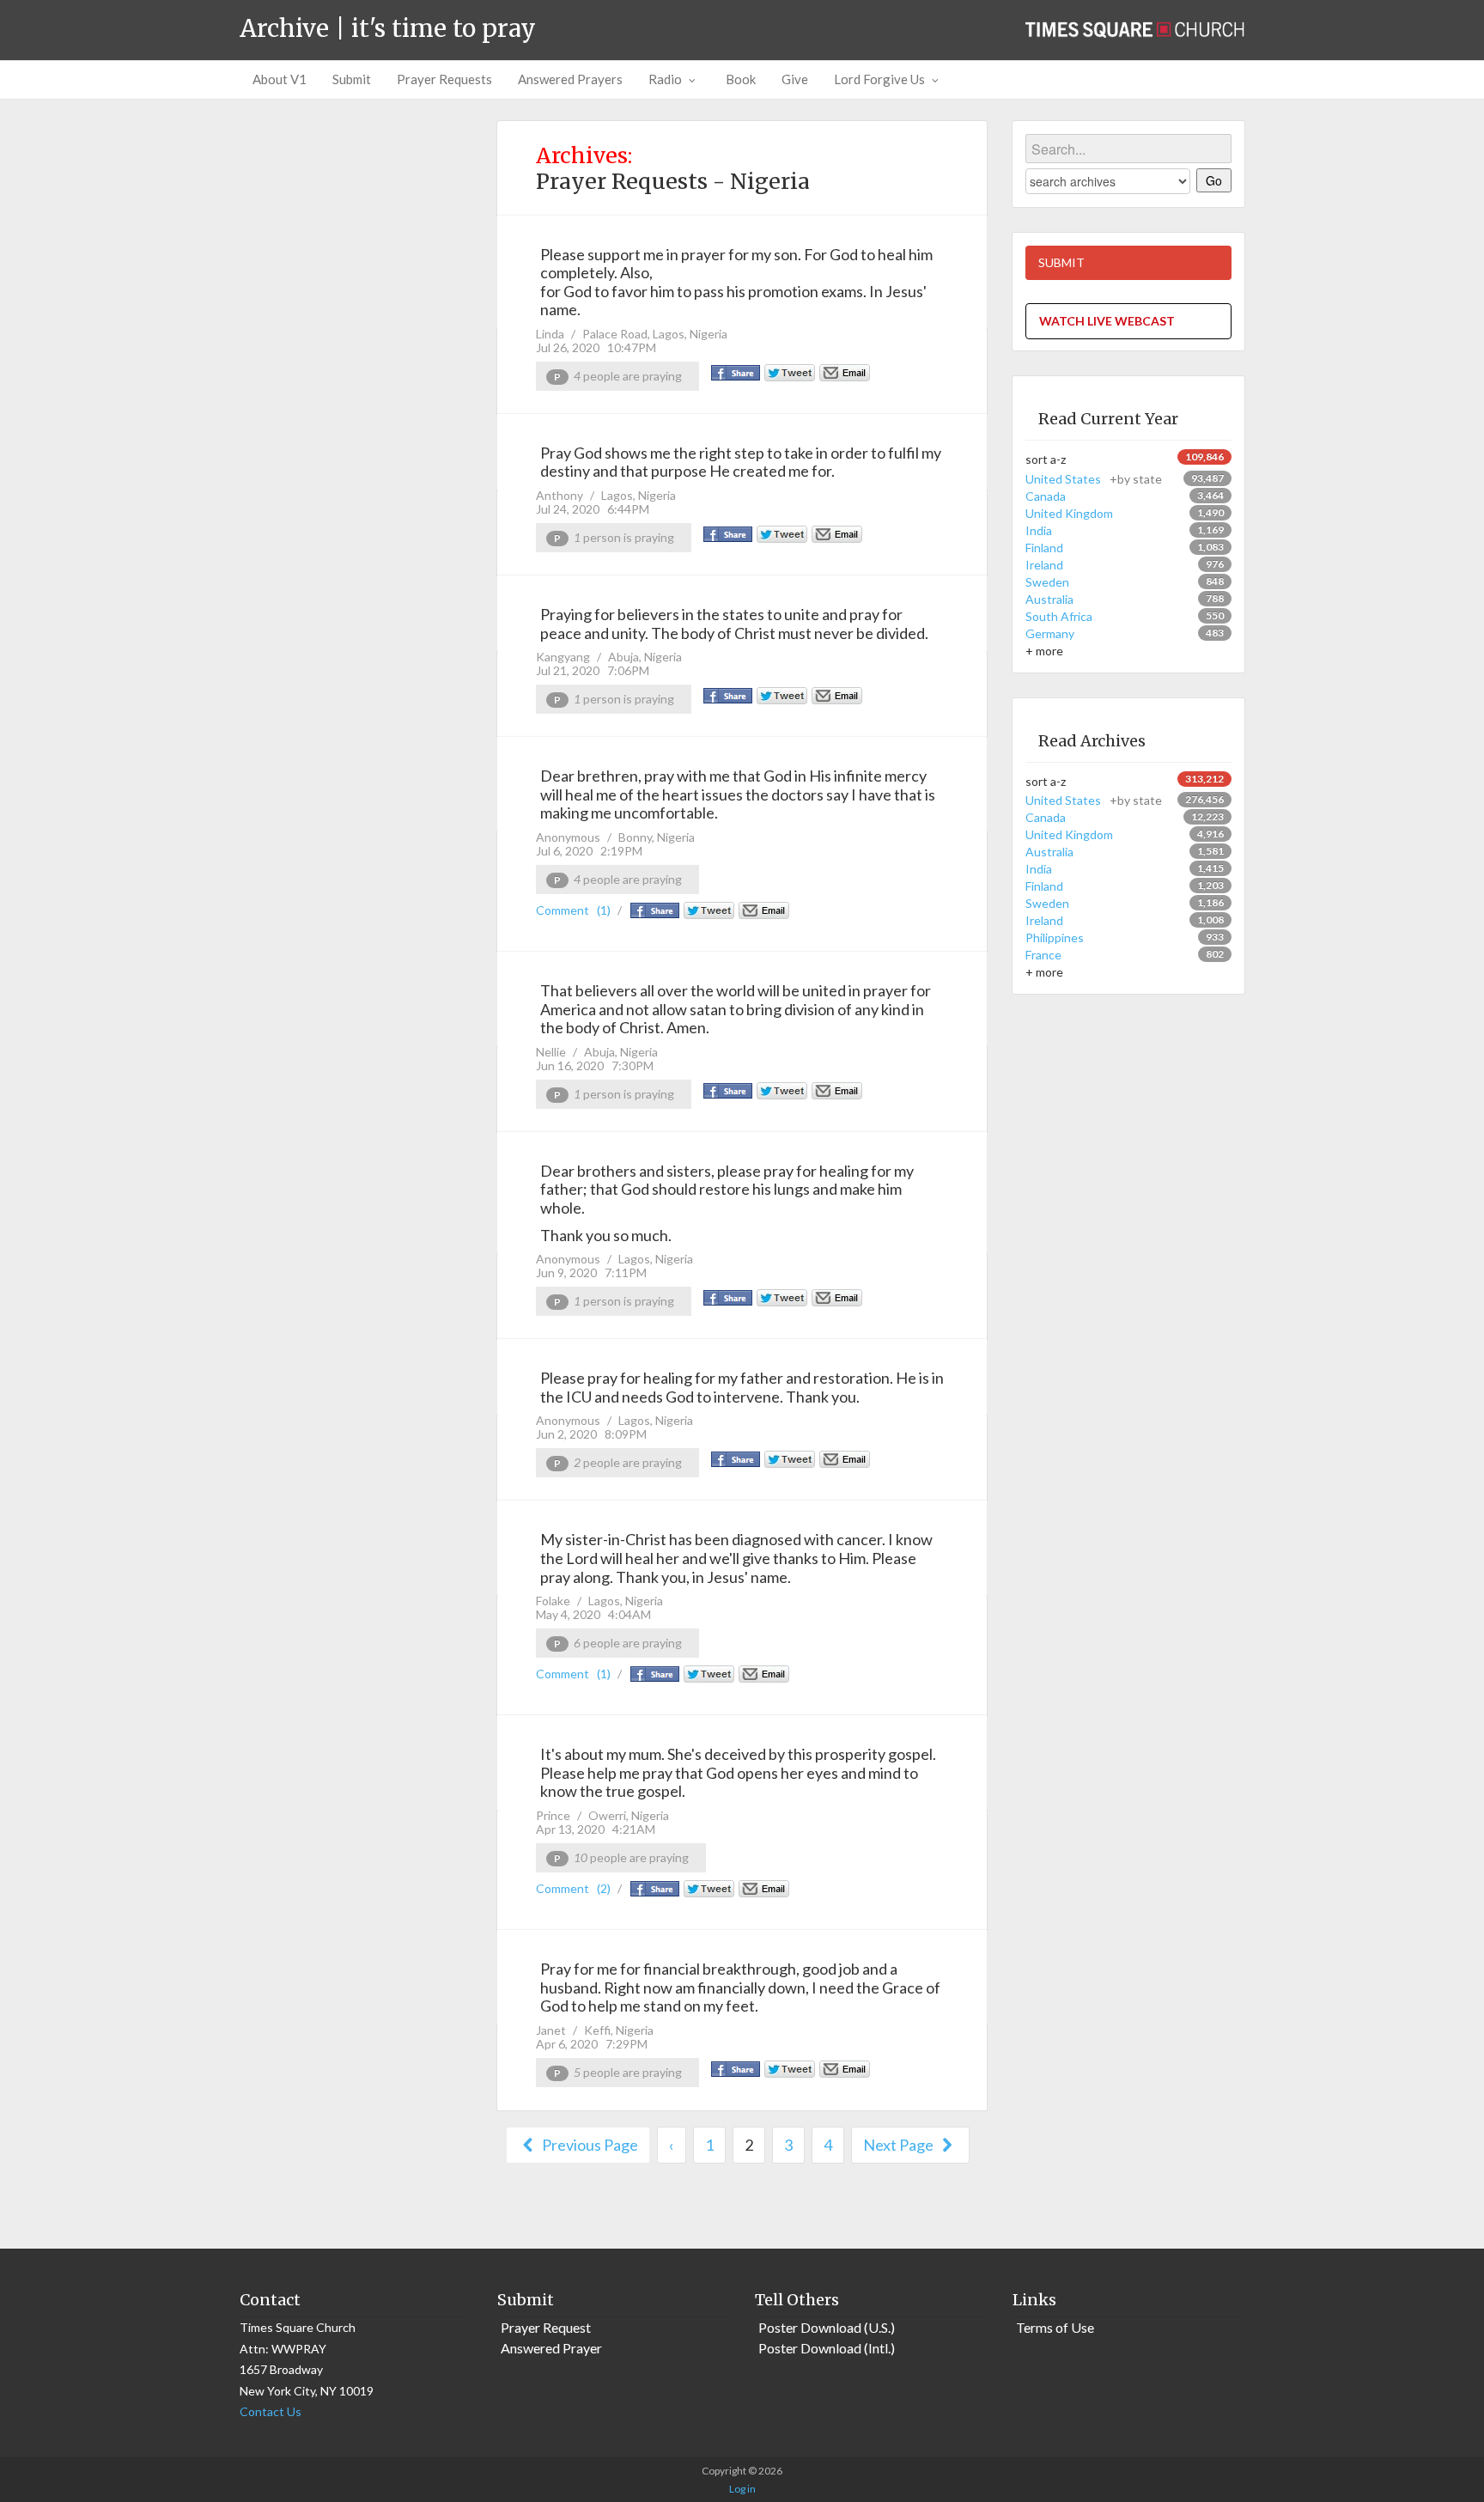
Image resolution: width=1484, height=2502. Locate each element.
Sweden (1047, 582)
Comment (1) (573, 910)
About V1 (280, 79)
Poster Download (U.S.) (827, 2327)
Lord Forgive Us (879, 79)
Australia (1049, 599)
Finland (1044, 548)
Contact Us (271, 2411)
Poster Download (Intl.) (827, 2348)
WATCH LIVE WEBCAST (1107, 321)
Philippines (1055, 937)
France (1043, 955)
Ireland (1044, 565)
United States (1094, 479)
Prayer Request (546, 2327)
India (1039, 530)
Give (795, 79)
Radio (665, 79)
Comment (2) (573, 1888)
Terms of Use (1055, 2327)
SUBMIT (1061, 262)
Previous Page (589, 2145)
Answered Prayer (551, 2348)
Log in (742, 2489)
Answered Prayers (570, 79)
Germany (1050, 633)
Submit (352, 79)
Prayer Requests (444, 79)
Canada (1046, 496)
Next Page (900, 2145)
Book (741, 79)
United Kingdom (1069, 513)
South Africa (1059, 616)
